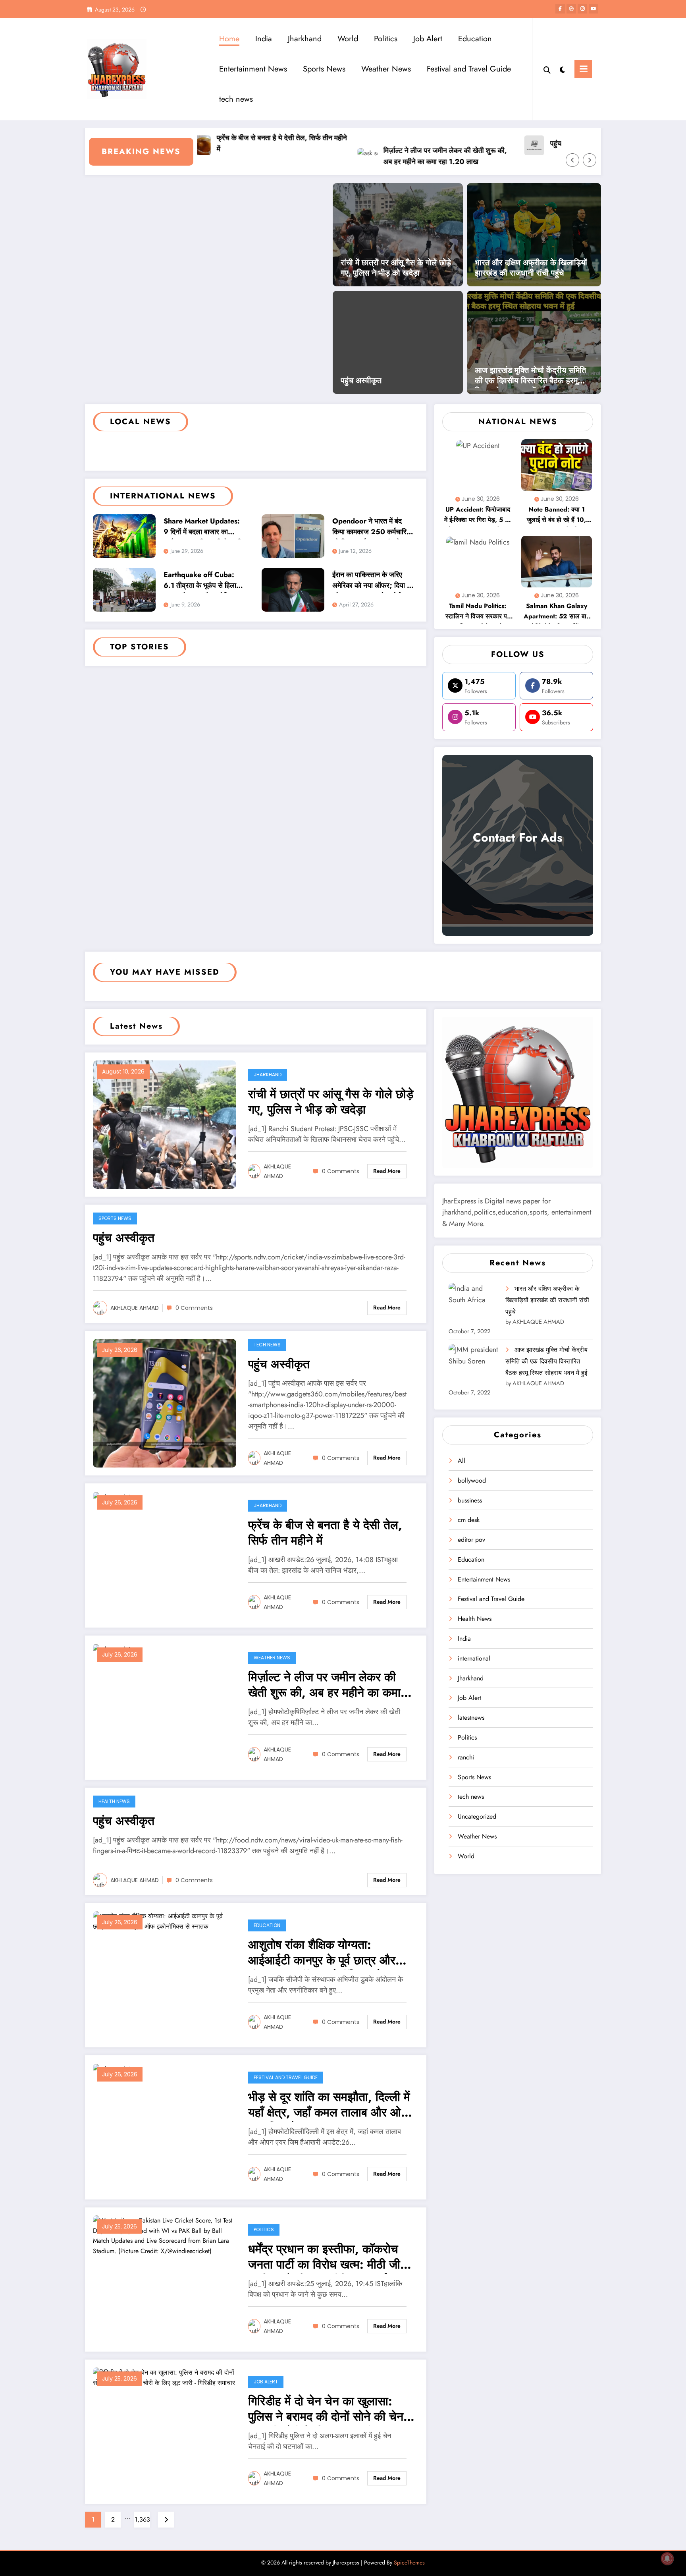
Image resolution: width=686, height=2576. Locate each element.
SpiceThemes (409, 2562)
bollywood (472, 1480)
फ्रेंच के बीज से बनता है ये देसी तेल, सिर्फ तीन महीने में (231, 144)
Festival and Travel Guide (469, 69)
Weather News (386, 69)
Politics (386, 39)
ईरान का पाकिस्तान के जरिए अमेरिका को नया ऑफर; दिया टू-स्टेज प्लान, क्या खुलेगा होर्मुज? (372, 581)
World (348, 39)
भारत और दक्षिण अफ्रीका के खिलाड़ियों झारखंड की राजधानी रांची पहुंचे (531, 268)
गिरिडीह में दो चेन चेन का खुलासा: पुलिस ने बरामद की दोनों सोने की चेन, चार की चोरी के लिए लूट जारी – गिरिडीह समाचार (328, 2410)
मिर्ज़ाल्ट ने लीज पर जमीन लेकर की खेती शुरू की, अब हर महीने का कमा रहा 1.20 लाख (394, 156)
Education (475, 39)
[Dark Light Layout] (563, 69)
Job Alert (428, 39)
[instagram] (582, 9)
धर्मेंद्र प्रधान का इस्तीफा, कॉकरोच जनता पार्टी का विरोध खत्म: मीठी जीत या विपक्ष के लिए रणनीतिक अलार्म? (328, 2258)
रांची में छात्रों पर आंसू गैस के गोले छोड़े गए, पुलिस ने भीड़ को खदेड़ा (396, 268)
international (474, 1658)
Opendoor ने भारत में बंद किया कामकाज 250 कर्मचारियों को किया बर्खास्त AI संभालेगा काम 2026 (372, 528)
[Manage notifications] (667, 2559)
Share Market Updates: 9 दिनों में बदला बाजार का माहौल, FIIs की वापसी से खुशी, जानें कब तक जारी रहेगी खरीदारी (204, 528)
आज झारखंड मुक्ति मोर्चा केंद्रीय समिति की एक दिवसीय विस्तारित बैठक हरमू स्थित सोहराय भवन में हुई (530, 377)
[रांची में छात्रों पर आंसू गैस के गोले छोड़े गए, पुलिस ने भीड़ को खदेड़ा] (398, 234)
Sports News (324, 69)
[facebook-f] (560, 9)
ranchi (466, 1757)
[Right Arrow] (590, 160)
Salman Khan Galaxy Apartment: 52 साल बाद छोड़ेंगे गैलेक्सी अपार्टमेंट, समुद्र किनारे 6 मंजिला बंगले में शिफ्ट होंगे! (557, 612)
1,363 (142, 2519)
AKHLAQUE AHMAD (277, 1171)
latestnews (471, 1718)
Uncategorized (477, 1816)
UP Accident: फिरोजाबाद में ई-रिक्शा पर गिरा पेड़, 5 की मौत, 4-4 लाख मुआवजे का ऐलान (478, 516)
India (264, 39)
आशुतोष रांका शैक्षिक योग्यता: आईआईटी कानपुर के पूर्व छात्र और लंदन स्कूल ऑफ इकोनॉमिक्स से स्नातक (322, 1953)
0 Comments (341, 1171)
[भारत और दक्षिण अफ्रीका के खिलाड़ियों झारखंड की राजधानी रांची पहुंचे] (534, 234)
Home (229, 39)
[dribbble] (571, 9)
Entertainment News (253, 69)
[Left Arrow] (572, 160)
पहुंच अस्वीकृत (518, 143)
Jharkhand (305, 39)
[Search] (547, 69)
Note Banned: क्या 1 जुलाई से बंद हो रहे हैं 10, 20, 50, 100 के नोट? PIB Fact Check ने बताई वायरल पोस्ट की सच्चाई (557, 516)
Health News (114, 1801)
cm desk (469, 1520)
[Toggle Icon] (583, 69)
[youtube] (594, 9)
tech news (236, 99)
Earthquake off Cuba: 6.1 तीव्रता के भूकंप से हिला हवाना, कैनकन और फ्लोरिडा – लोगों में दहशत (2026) (203, 581)
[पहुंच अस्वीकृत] (165, 1403)
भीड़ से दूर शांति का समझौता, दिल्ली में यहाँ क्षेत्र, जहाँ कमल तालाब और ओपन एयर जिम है (331, 2106)
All (462, 1461)
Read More (387, 1171)
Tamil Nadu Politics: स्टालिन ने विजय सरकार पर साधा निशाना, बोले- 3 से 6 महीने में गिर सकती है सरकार (478, 612)
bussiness (470, 1500)
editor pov (471, 1540)
